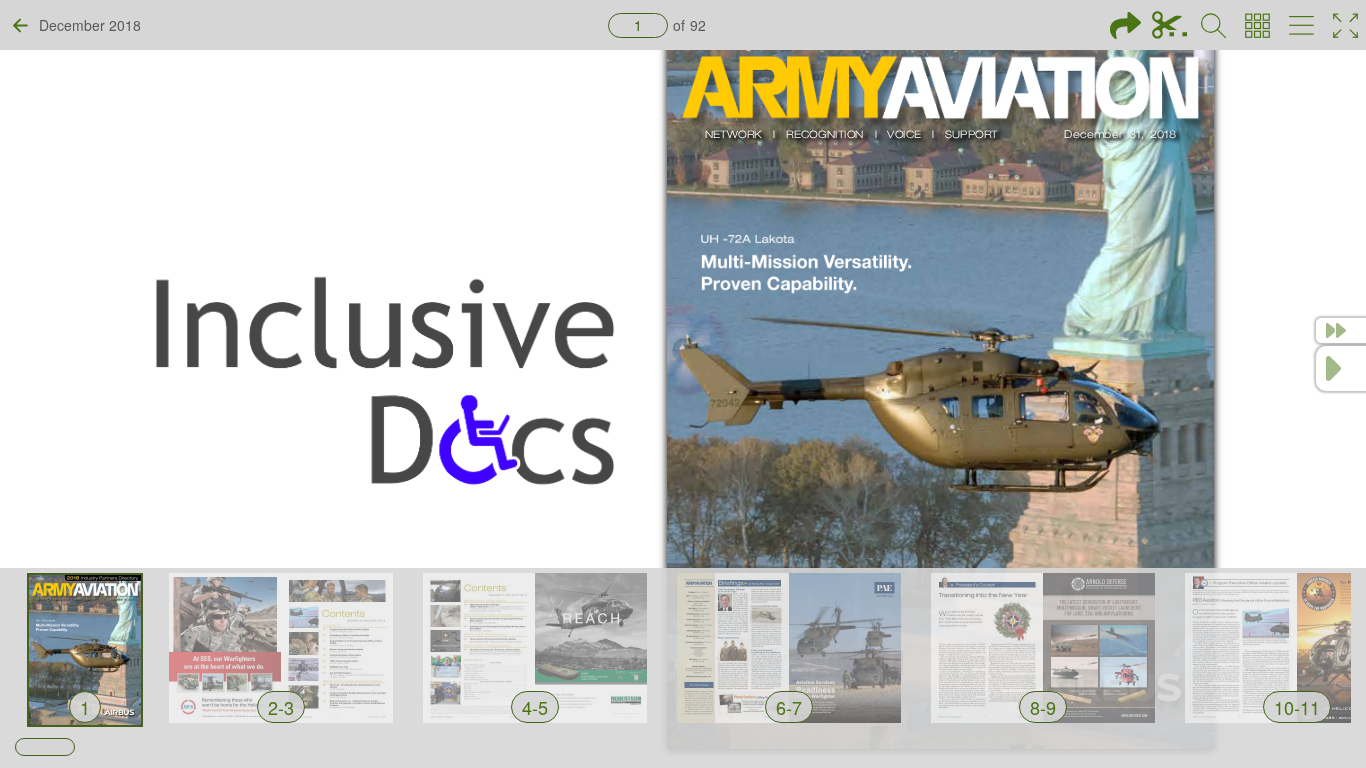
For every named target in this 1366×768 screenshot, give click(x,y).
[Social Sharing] (1125, 25)
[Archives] (1257, 25)
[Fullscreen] (1345, 25)
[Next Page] (1341, 368)
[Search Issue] (1213, 25)
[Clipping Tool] (1169, 25)
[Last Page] (1341, 330)
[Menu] (1301, 25)
